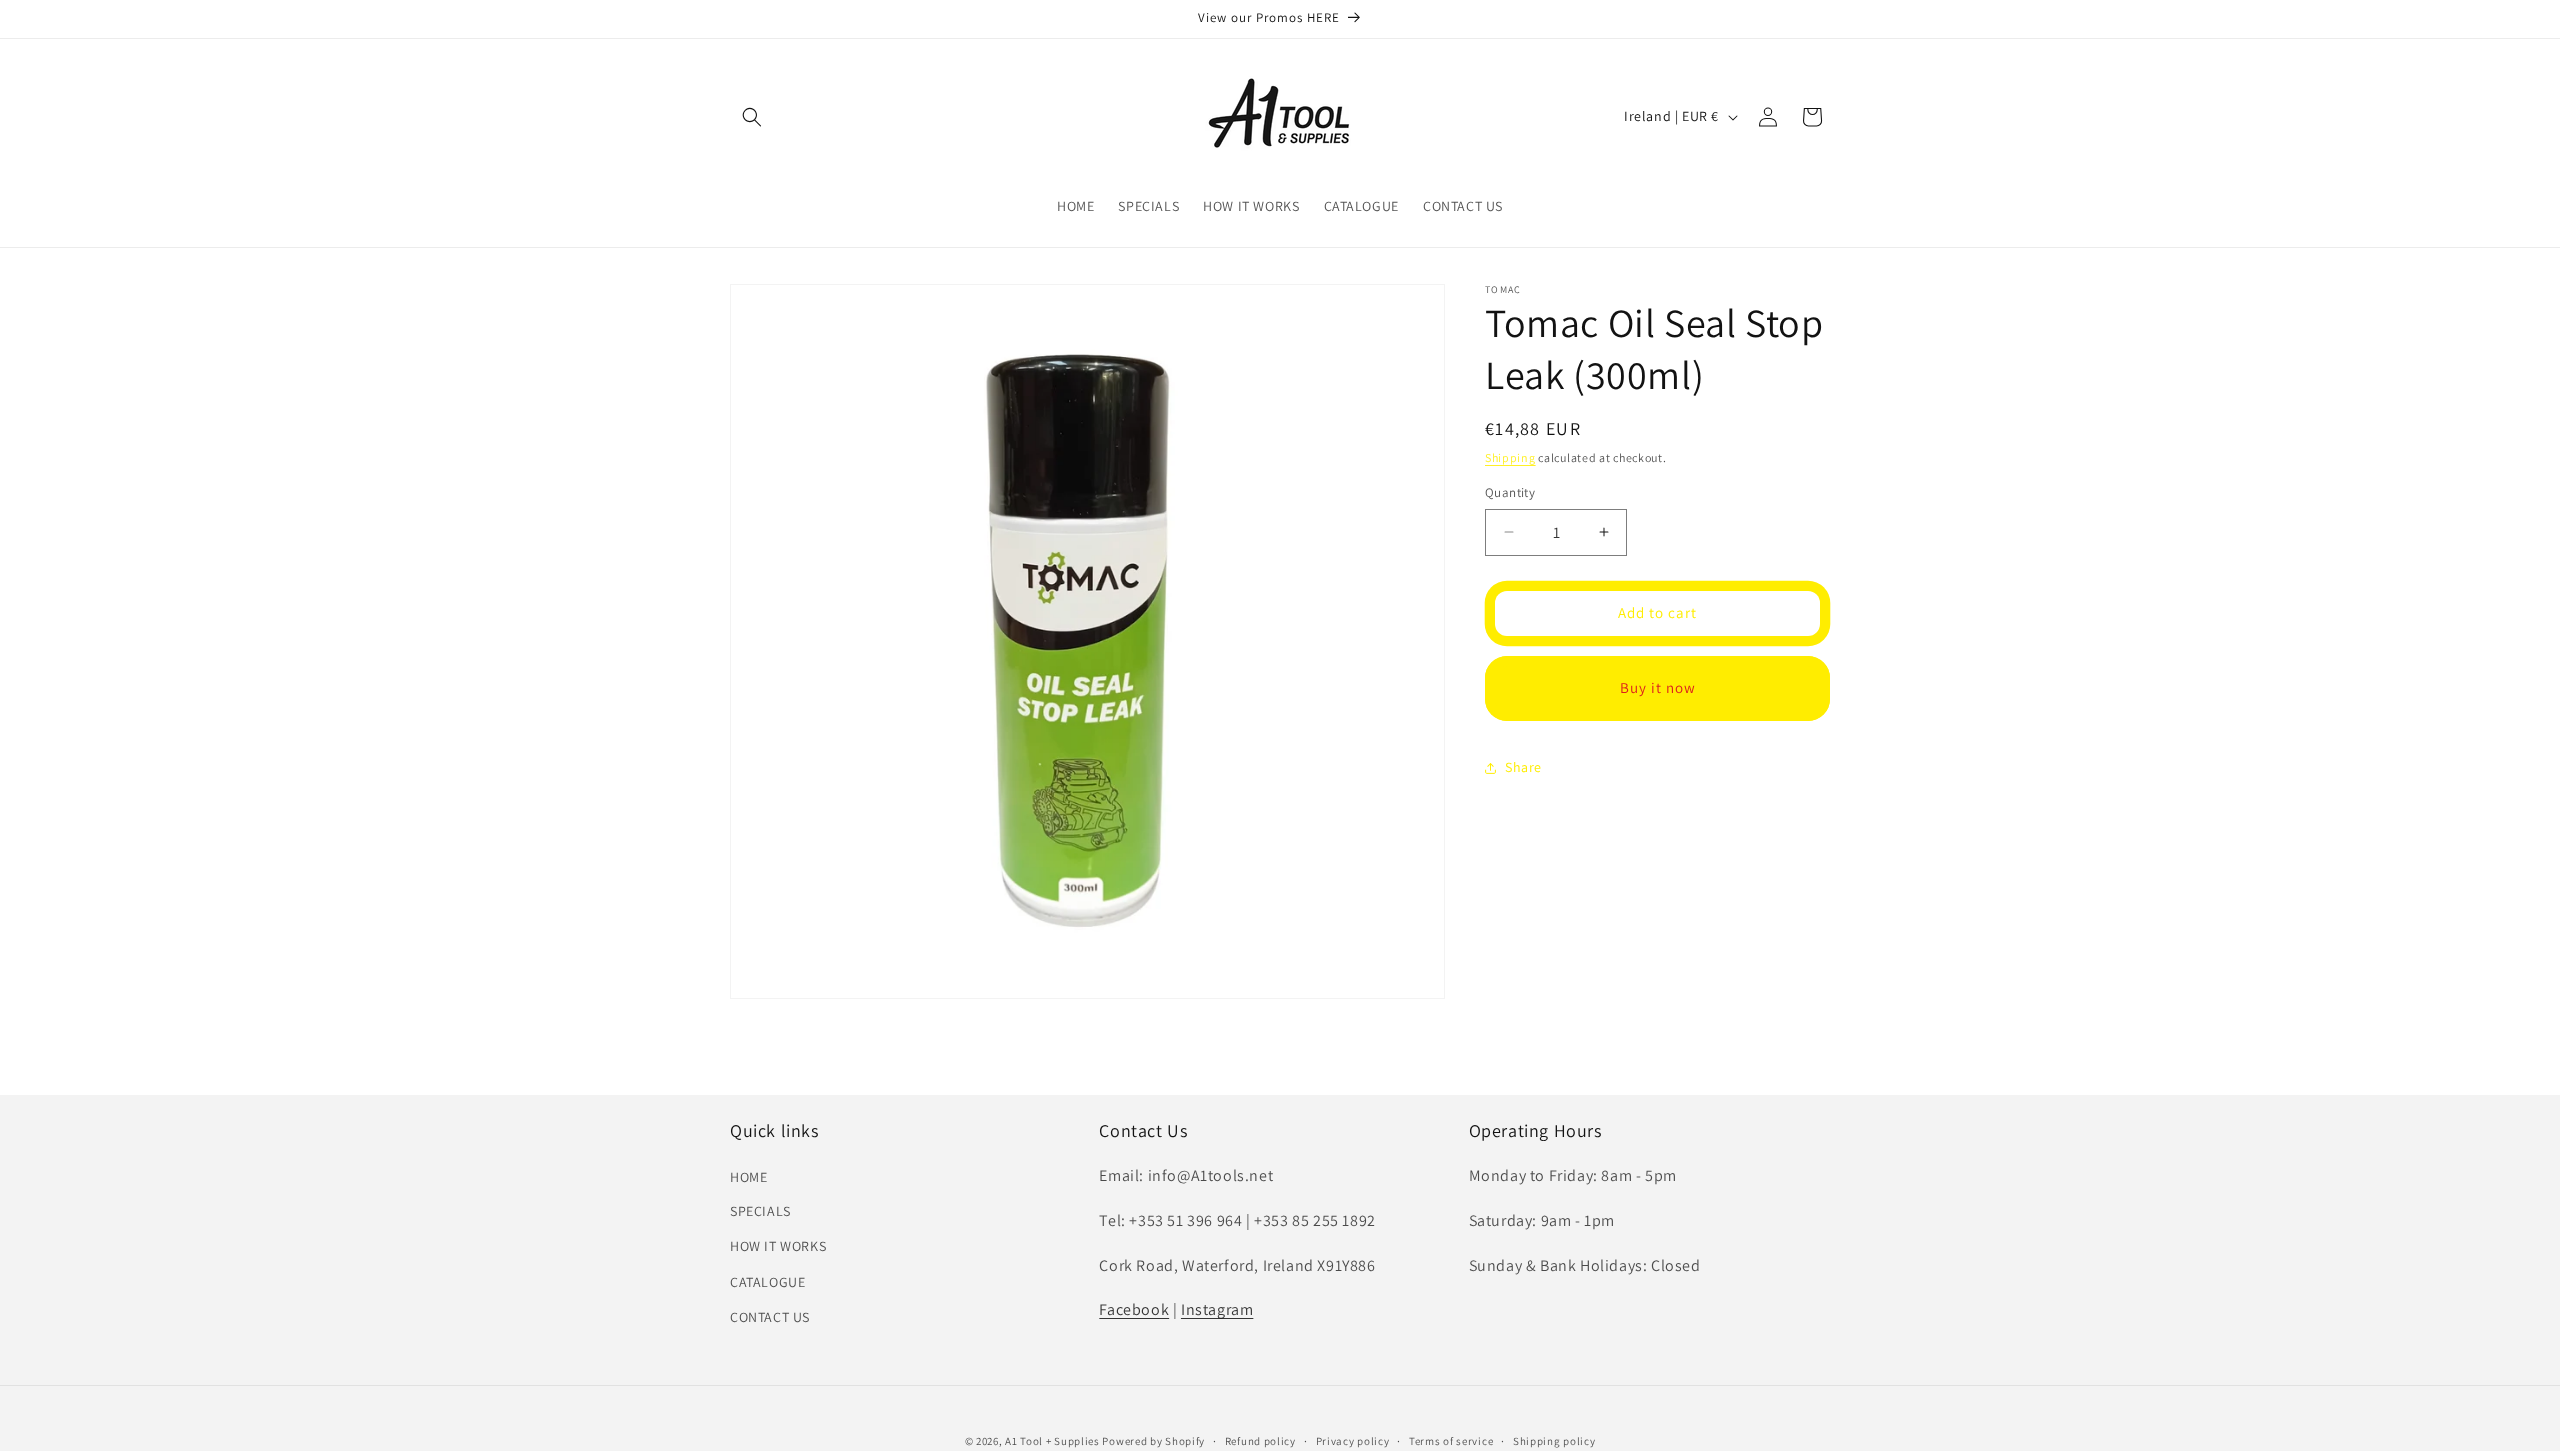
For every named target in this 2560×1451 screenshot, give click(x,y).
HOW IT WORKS (778, 1246)
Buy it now (1658, 687)
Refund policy (1260, 1441)
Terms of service (1451, 1441)
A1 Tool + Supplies (1052, 1441)
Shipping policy (1554, 1441)
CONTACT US (770, 1317)
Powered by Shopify (1153, 1441)
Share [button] (1523, 767)
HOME (748, 1176)
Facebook (1134, 1309)
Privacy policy (1353, 1441)
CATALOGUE (767, 1282)
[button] (752, 117)
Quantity (1510, 492)
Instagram (1217, 1309)
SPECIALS (760, 1211)
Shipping (1510, 457)
